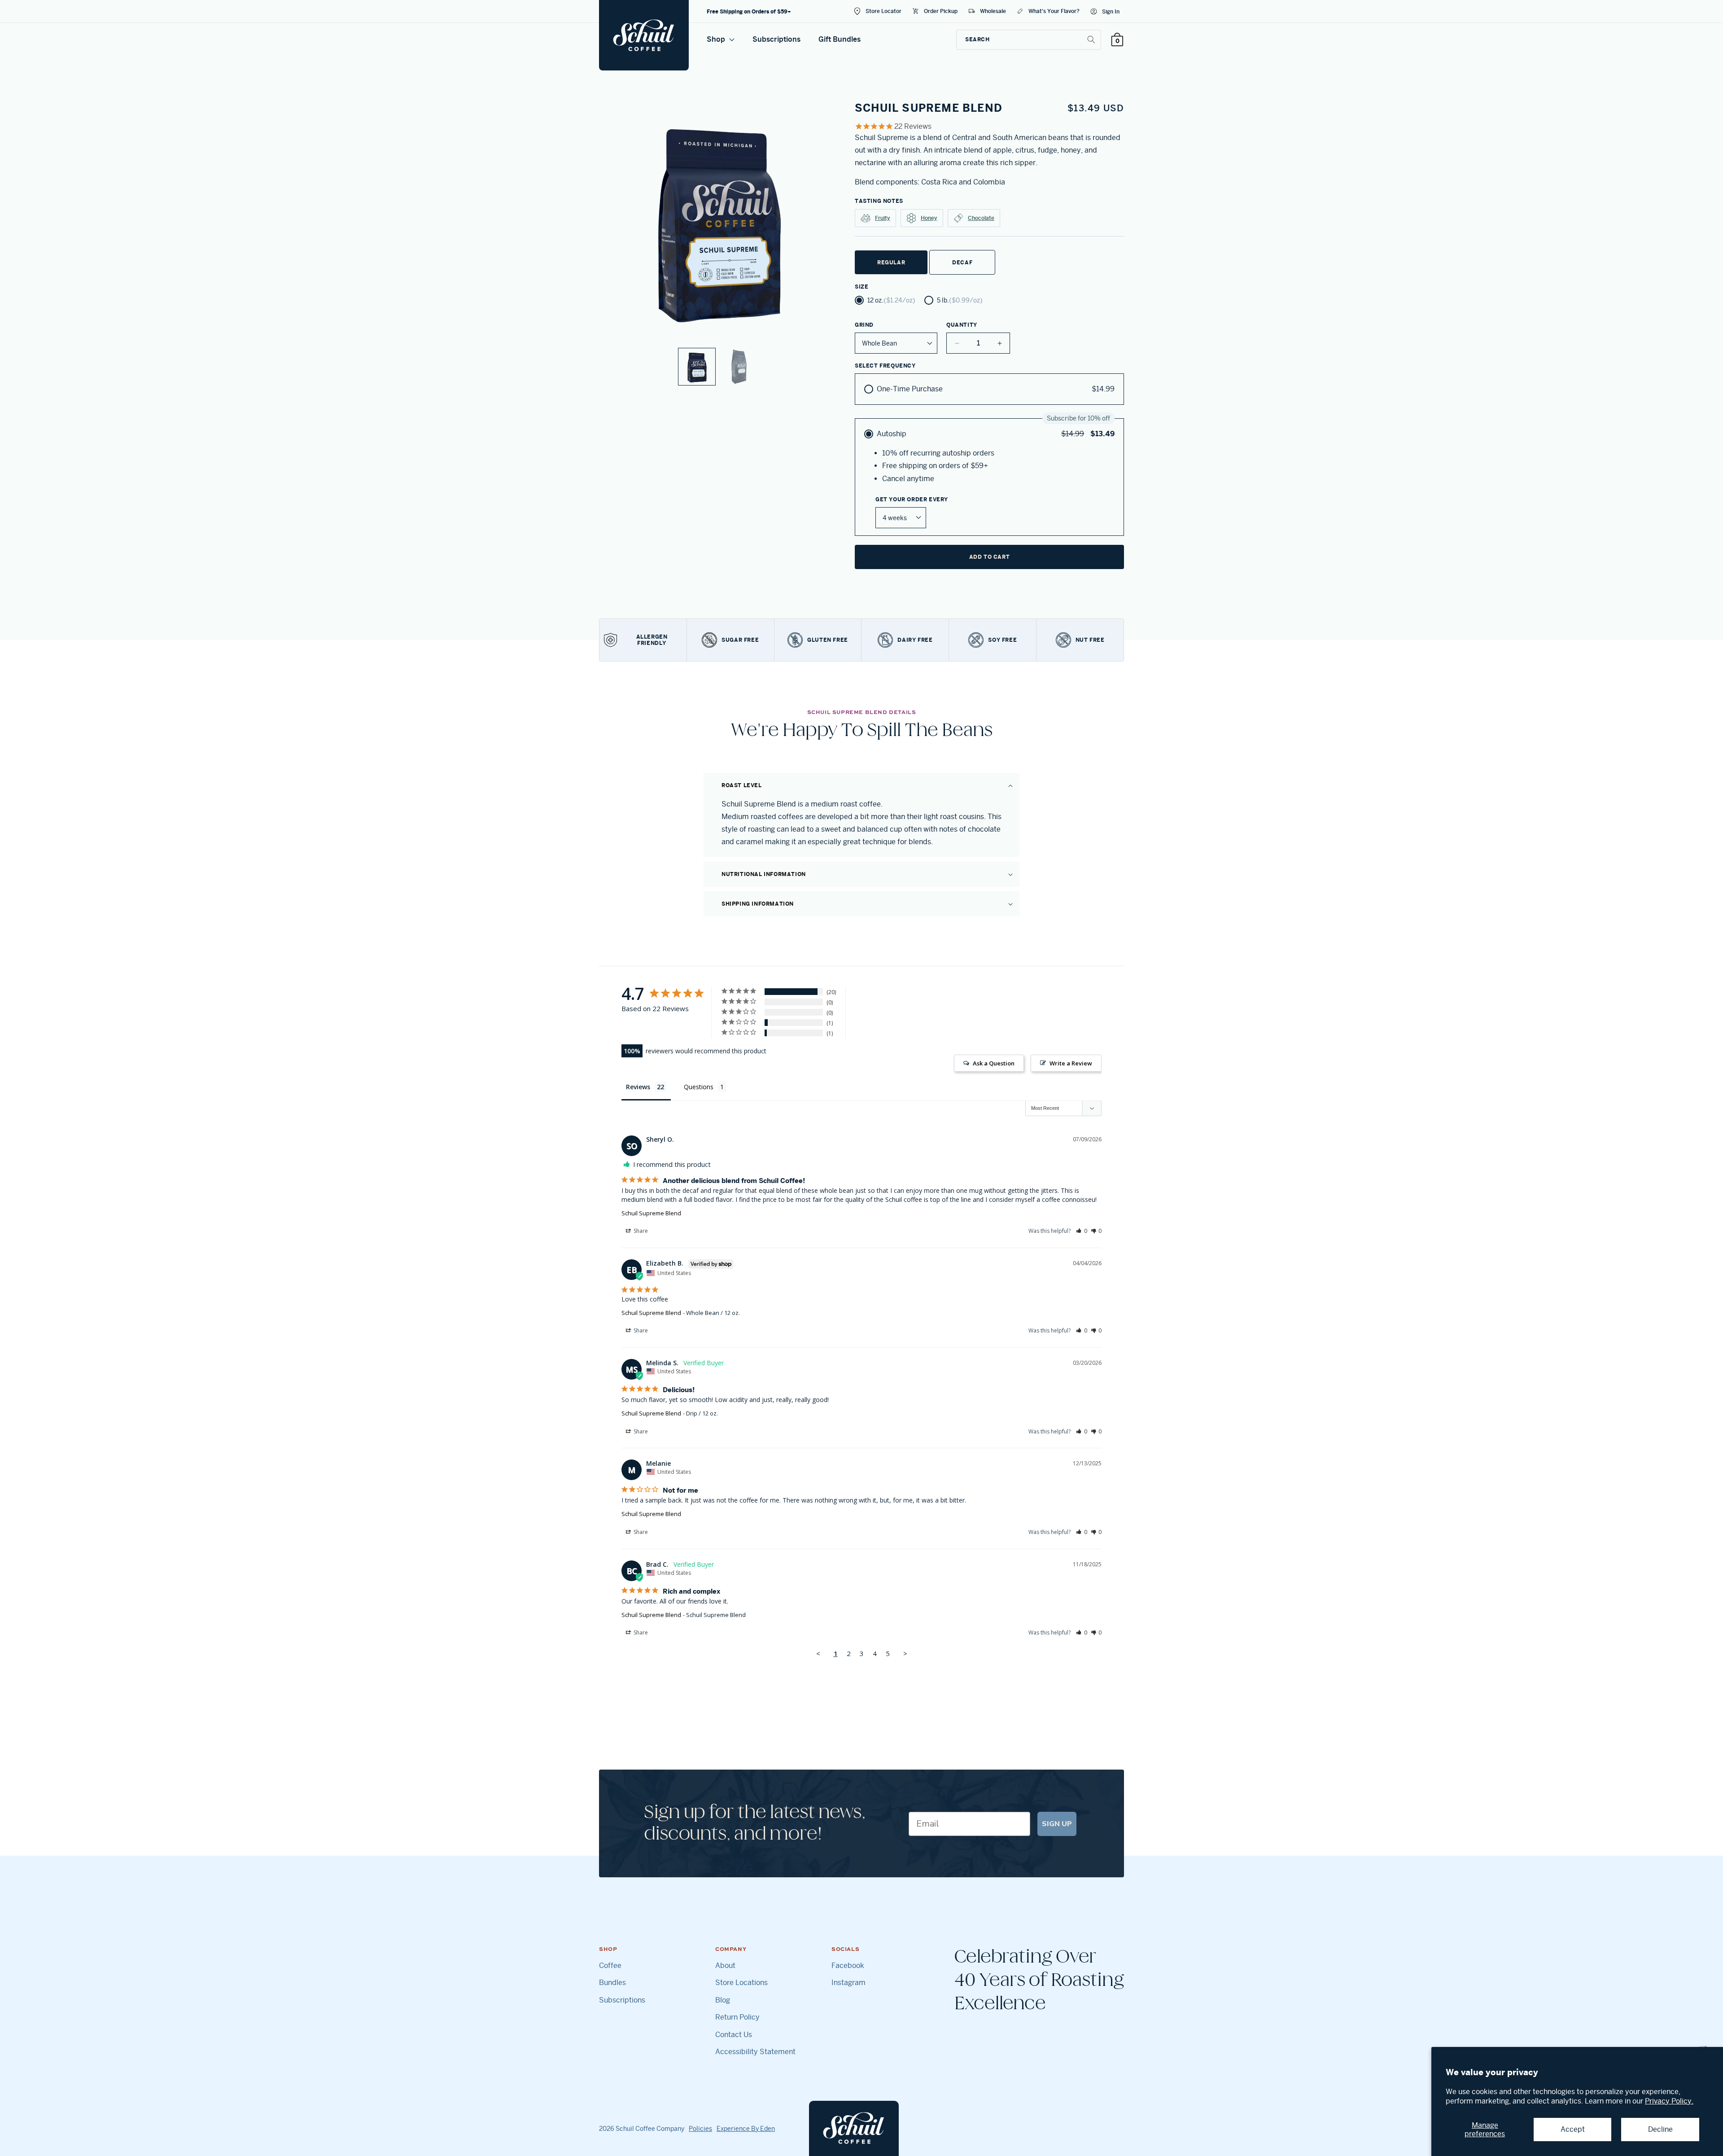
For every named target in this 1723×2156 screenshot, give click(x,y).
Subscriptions (776, 39)
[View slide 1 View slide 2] (718, 243)
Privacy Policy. (1669, 2101)
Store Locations (741, 1983)
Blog (723, 2000)
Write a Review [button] (1071, 1063)
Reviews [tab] (638, 1087)
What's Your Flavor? (1054, 11)
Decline (1660, 2129)
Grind (864, 325)
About (725, 1966)
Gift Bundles (840, 39)
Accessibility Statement (755, 2052)
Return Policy (737, 2017)
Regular (891, 262)
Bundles (612, 1983)
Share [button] (640, 1231)
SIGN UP (1057, 1824)
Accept (1573, 2129)
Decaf (962, 262)
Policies (700, 2129)
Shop (717, 39)
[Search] (1091, 39)
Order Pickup (941, 11)
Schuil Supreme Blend (651, 1213)
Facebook (848, 1966)
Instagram (848, 1983)
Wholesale (993, 11)
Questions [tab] (699, 1087)
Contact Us (734, 2035)
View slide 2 (739, 367)
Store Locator (883, 11)
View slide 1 (697, 367)
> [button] (905, 1653)
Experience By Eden (746, 2129)
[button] (861, 785)
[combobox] (1029, 40)
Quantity (962, 325)
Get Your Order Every (912, 500)
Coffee (610, 1966)
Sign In (1111, 11)
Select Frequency (885, 366)
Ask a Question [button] (994, 1063)
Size (861, 287)
